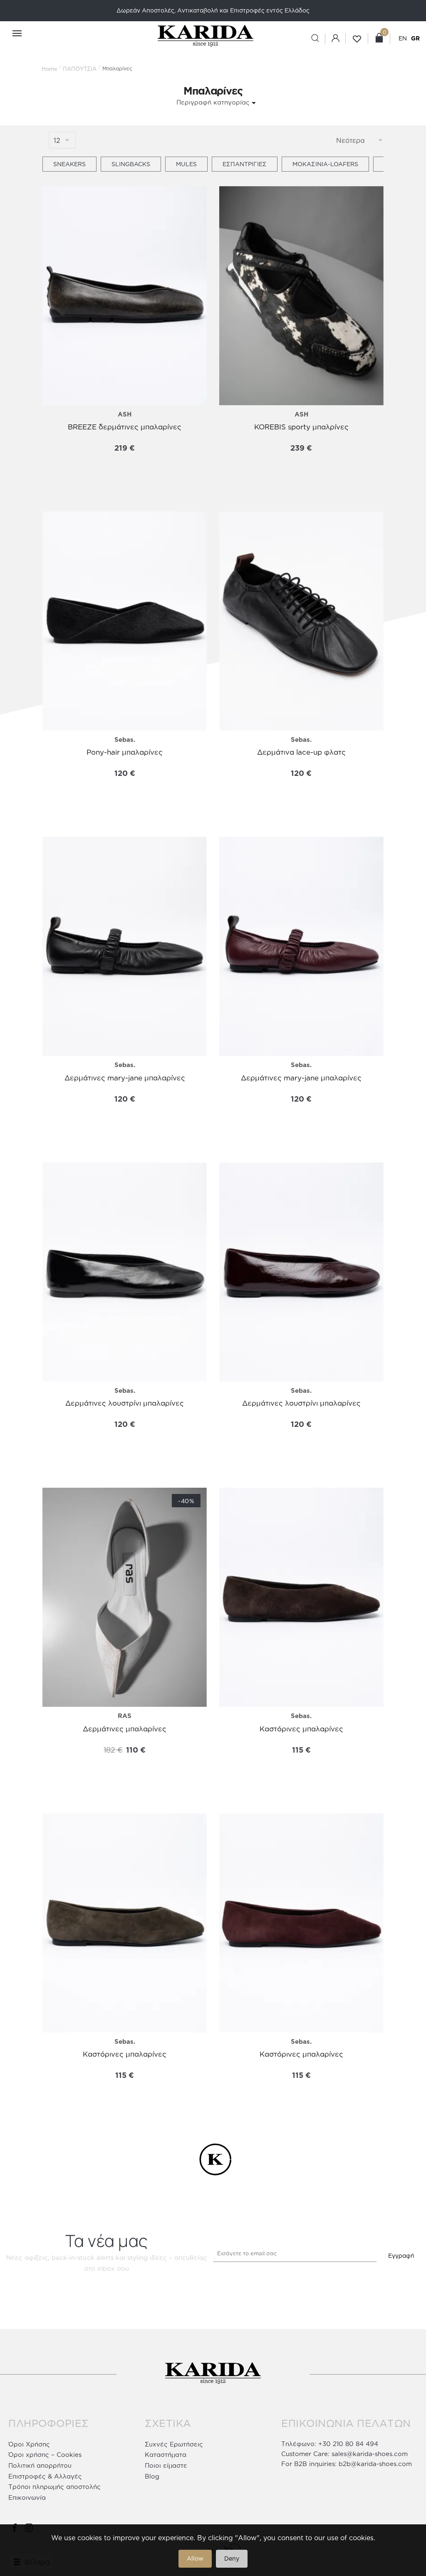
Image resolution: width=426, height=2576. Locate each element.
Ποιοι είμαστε (166, 2465)
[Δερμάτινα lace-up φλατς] (301, 621)
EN (403, 38)
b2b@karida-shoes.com (375, 2464)
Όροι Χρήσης (29, 2444)
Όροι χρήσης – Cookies (45, 2455)
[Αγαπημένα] (55, 201)
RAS (125, 1716)
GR (415, 38)
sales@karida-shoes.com (370, 2454)
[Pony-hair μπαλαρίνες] (125, 621)
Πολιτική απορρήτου (40, 2465)
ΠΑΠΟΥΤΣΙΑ (80, 69)
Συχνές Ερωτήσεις (174, 2444)
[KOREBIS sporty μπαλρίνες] (301, 296)
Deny (232, 2558)
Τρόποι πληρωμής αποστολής (54, 2487)
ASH (125, 414)
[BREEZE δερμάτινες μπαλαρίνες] (125, 296)
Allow (195, 2558)
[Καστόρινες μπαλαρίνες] (301, 1597)
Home (50, 69)
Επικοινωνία (27, 2497)
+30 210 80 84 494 (348, 2444)
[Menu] (12, 34)
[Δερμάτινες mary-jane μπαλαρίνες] (125, 946)
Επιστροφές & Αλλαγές (45, 2476)
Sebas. (125, 739)
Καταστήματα (166, 2455)
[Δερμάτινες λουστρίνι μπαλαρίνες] (125, 1272)
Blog (152, 2476)
